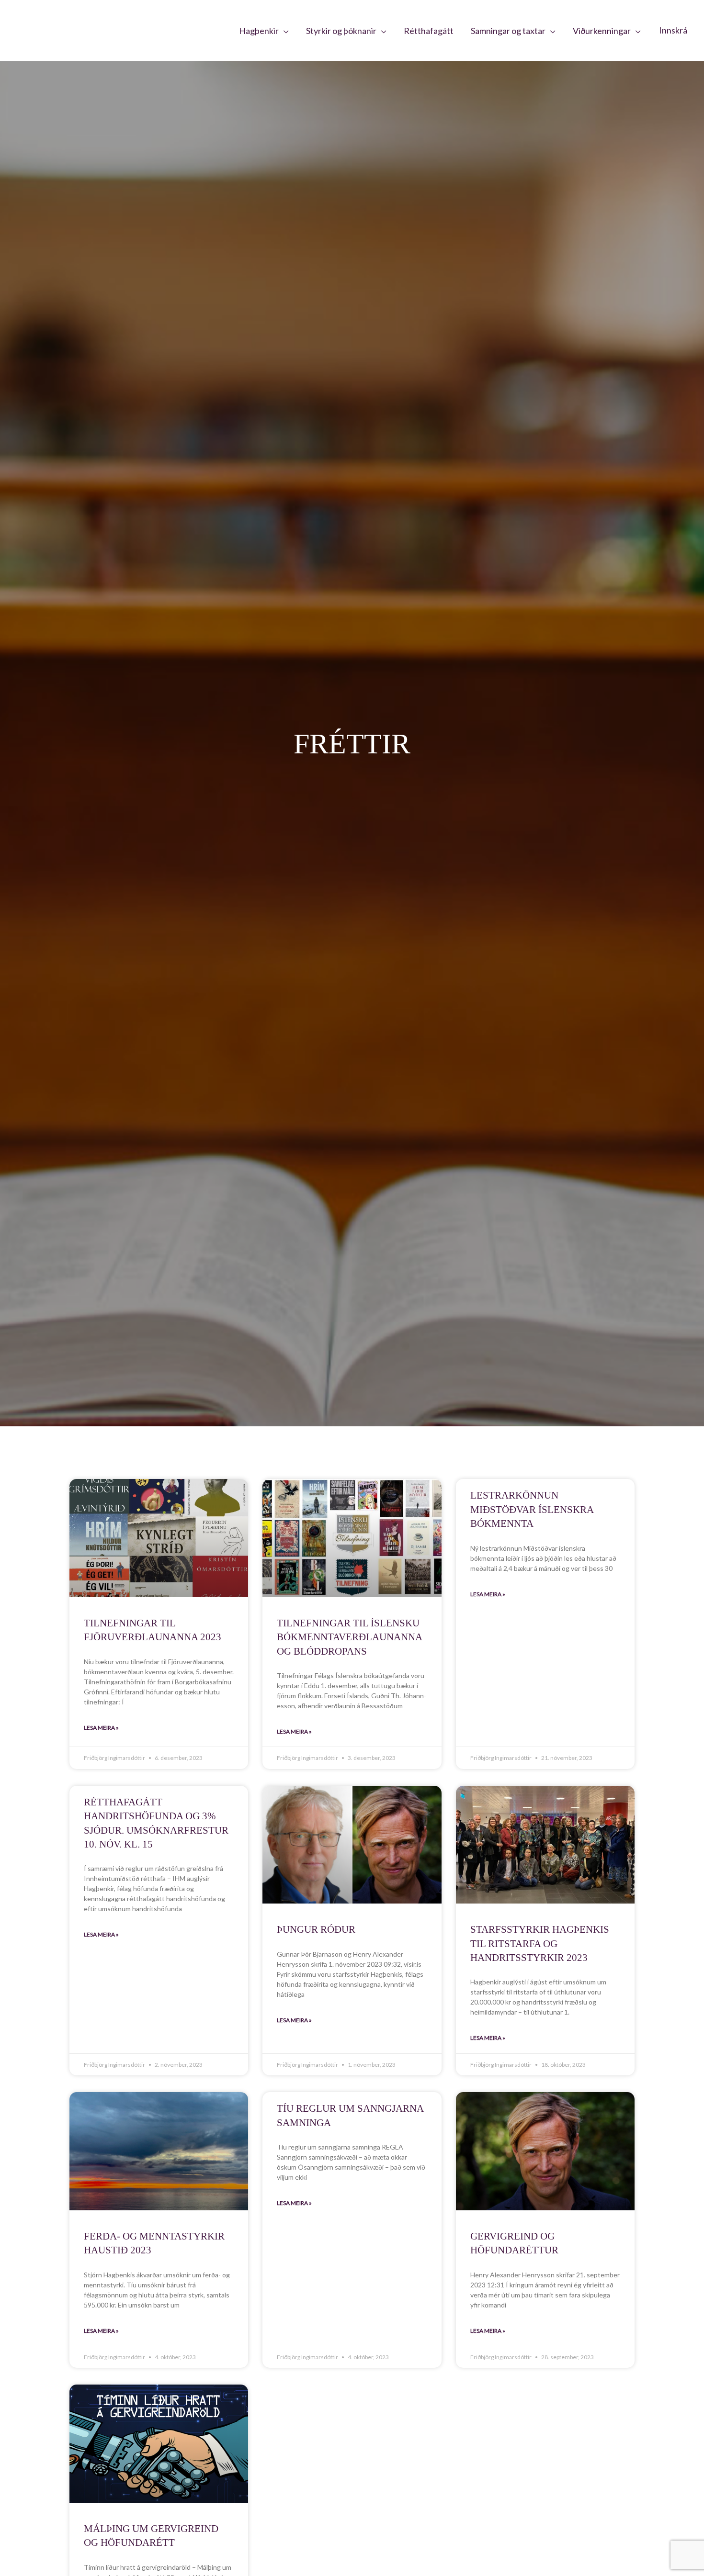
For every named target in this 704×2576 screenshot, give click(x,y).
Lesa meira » (101, 1728)
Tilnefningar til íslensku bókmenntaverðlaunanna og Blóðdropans (349, 1637)
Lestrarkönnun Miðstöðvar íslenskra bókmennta (532, 1509)
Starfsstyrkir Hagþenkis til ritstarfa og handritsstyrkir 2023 (540, 1943)
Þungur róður (316, 1929)
